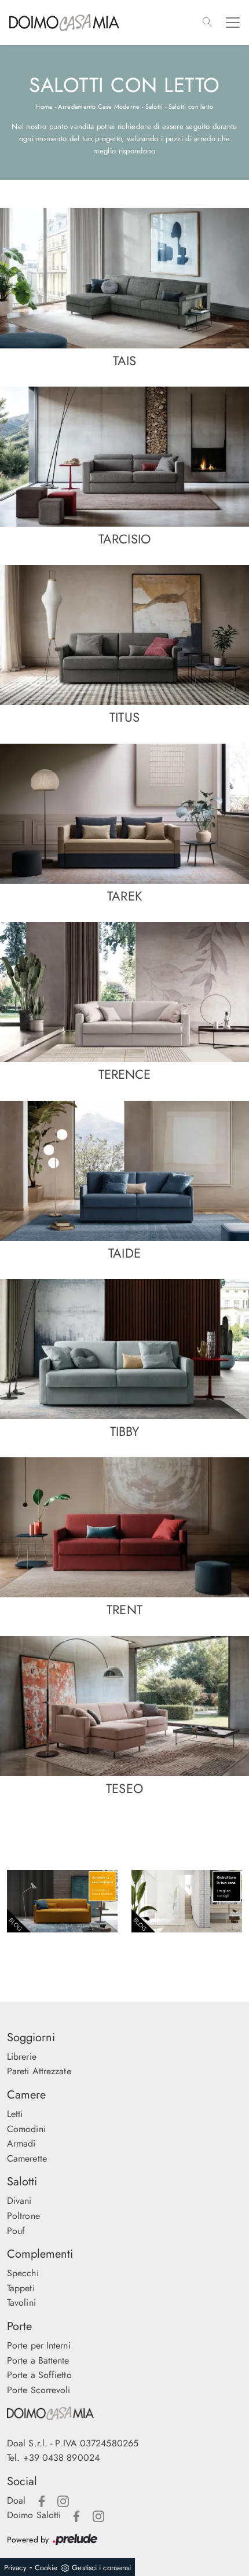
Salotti (154, 106)
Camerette (27, 2158)
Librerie (22, 2057)
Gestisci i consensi (101, 2568)
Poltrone (23, 2216)
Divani (19, 2201)
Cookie (46, 2568)
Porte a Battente (38, 2360)
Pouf (16, 2231)
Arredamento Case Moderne (99, 106)
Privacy (15, 2568)
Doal (16, 2500)
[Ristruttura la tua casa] (187, 1901)
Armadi (21, 2143)
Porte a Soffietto (39, 2375)
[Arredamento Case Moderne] (62, 1901)
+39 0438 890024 (62, 2458)
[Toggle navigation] (233, 23)
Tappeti (21, 2288)
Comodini (26, 2129)
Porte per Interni (39, 2345)
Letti (15, 2114)
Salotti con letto (191, 106)
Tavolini (21, 2303)
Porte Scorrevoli (39, 2390)
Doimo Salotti (34, 2515)
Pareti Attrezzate (39, 2071)
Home (44, 106)
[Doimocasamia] (124, 2413)
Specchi (23, 2273)
